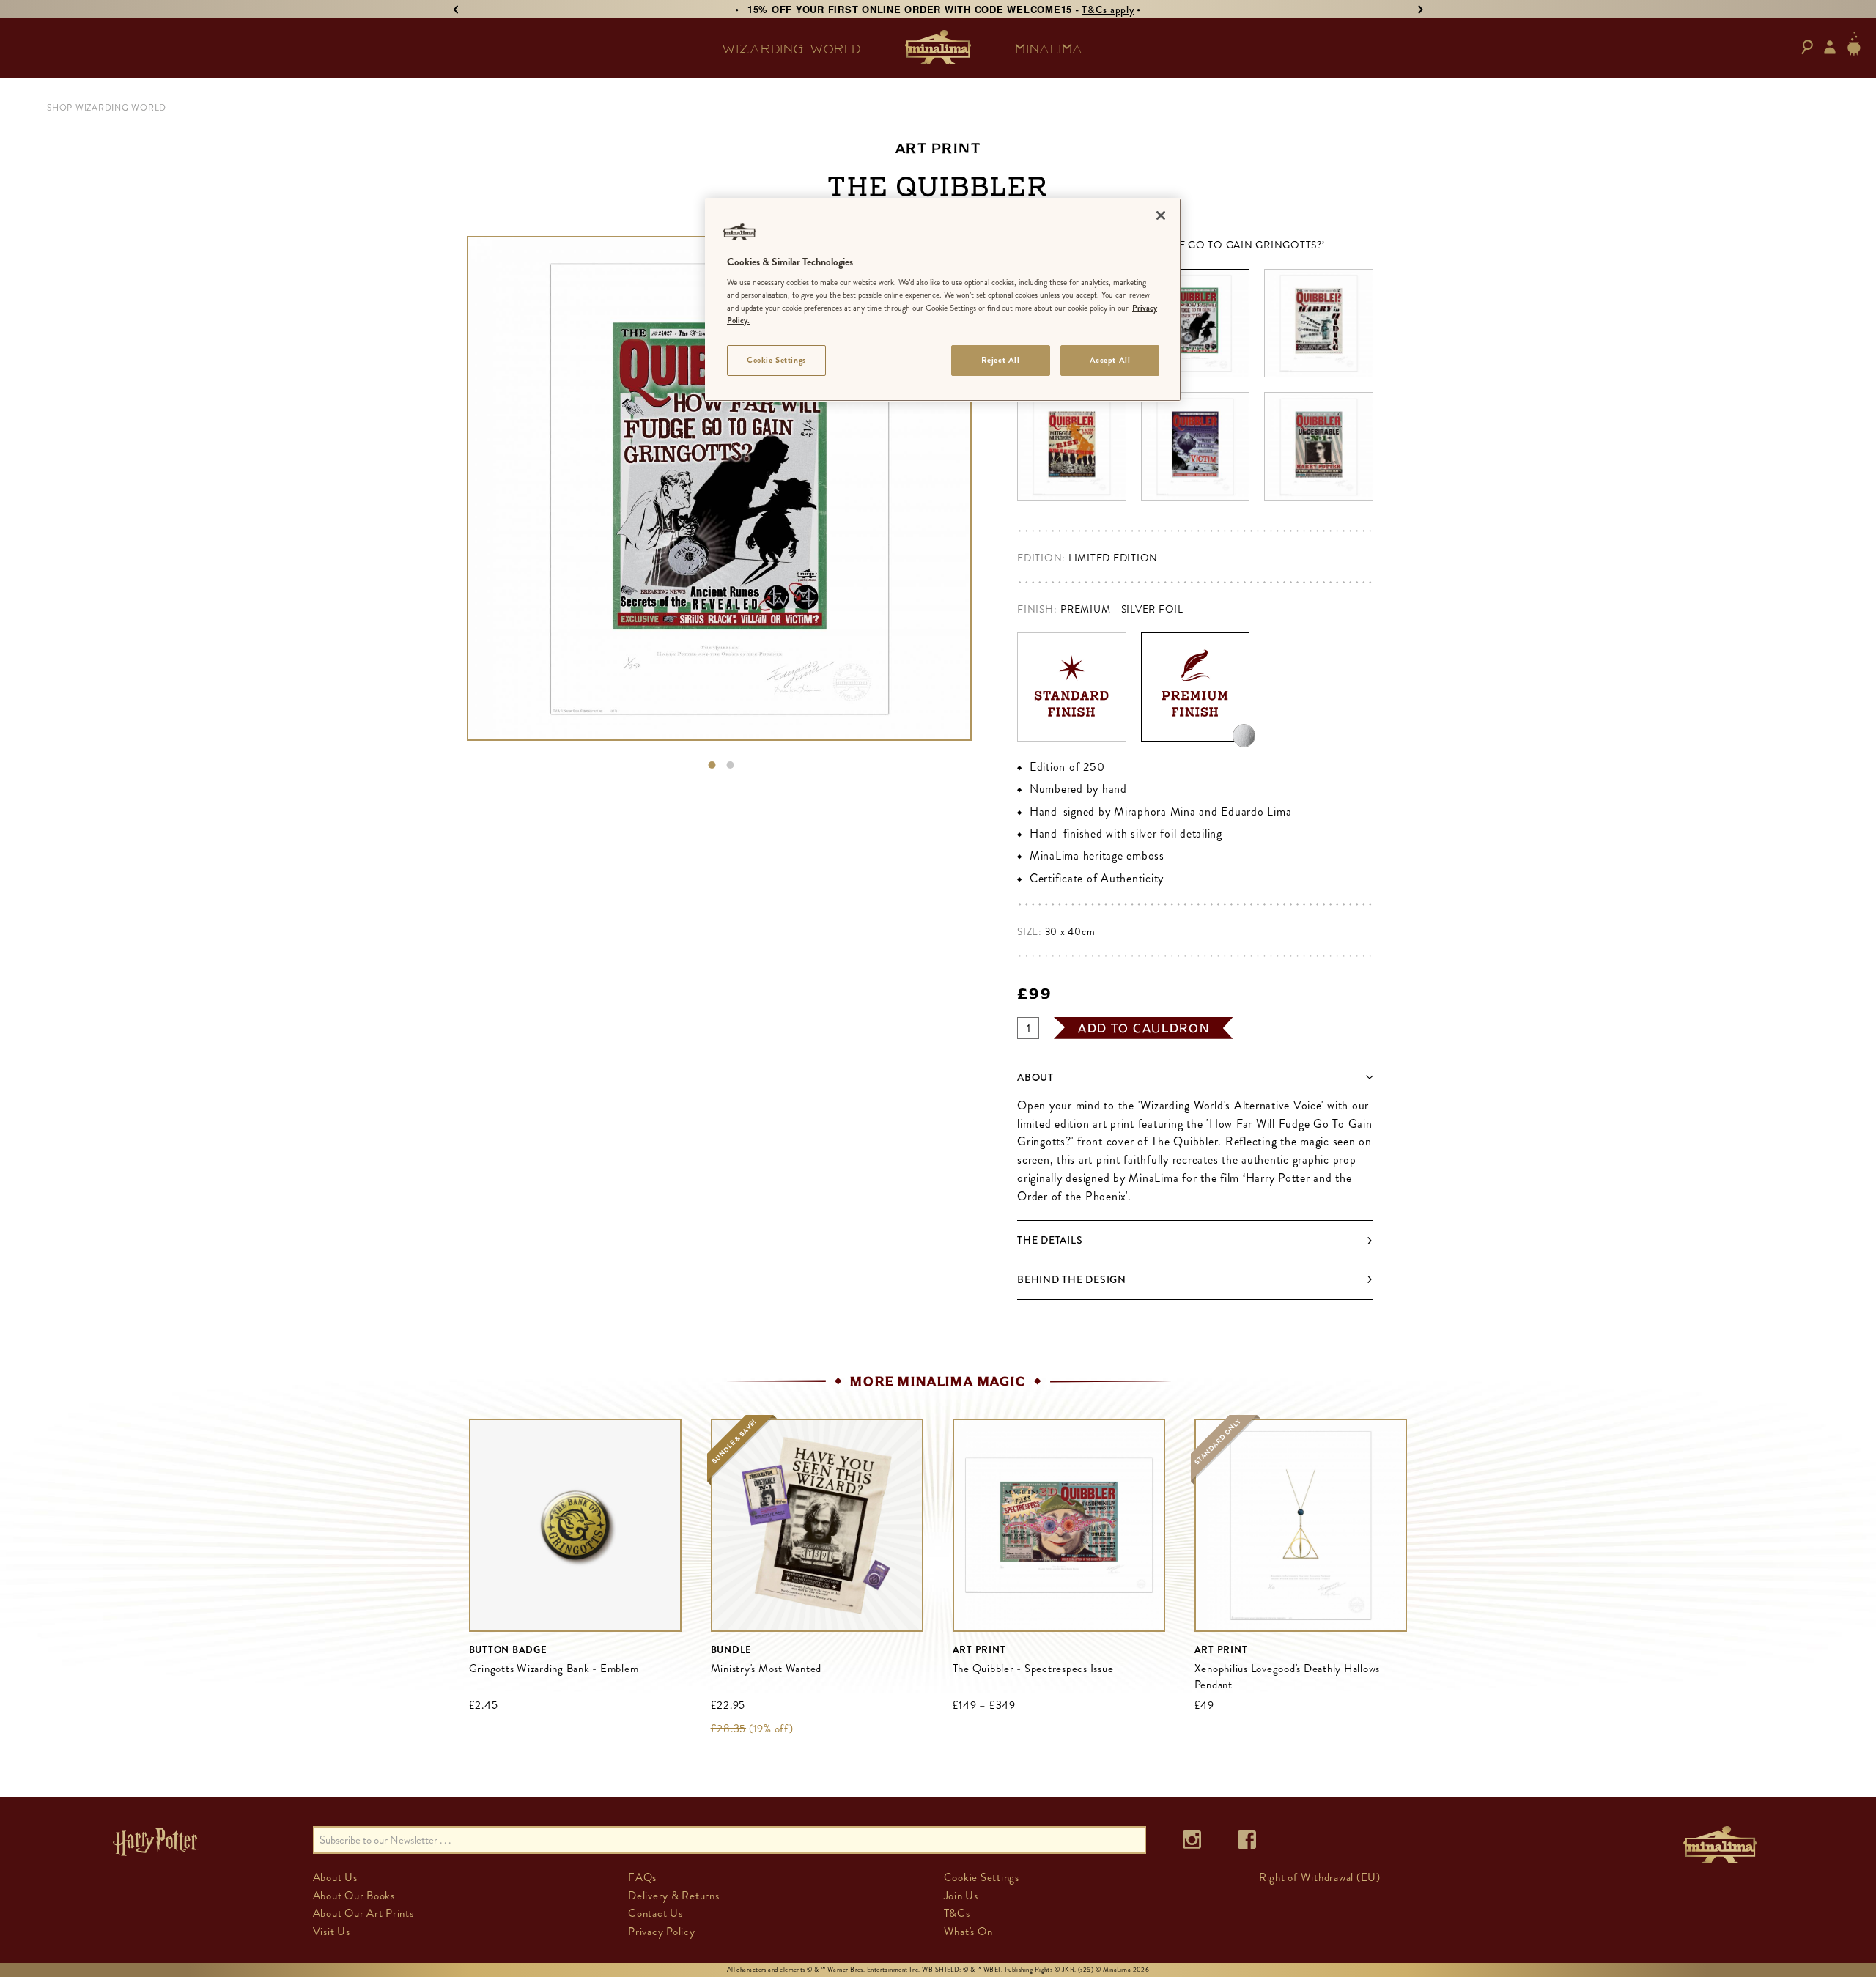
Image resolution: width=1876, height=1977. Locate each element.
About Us (335, 1877)
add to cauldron (1144, 1028)
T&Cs (957, 1913)
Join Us (961, 1896)
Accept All (1110, 360)
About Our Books (354, 1896)
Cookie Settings (776, 360)
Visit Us (332, 1932)
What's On (968, 1932)
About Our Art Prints (363, 1913)
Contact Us (656, 1913)
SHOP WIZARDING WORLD (107, 108)
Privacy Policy (662, 1932)
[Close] (1161, 215)
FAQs (642, 1877)
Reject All (1001, 360)
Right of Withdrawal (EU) (1320, 1877)
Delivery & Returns (674, 1896)
